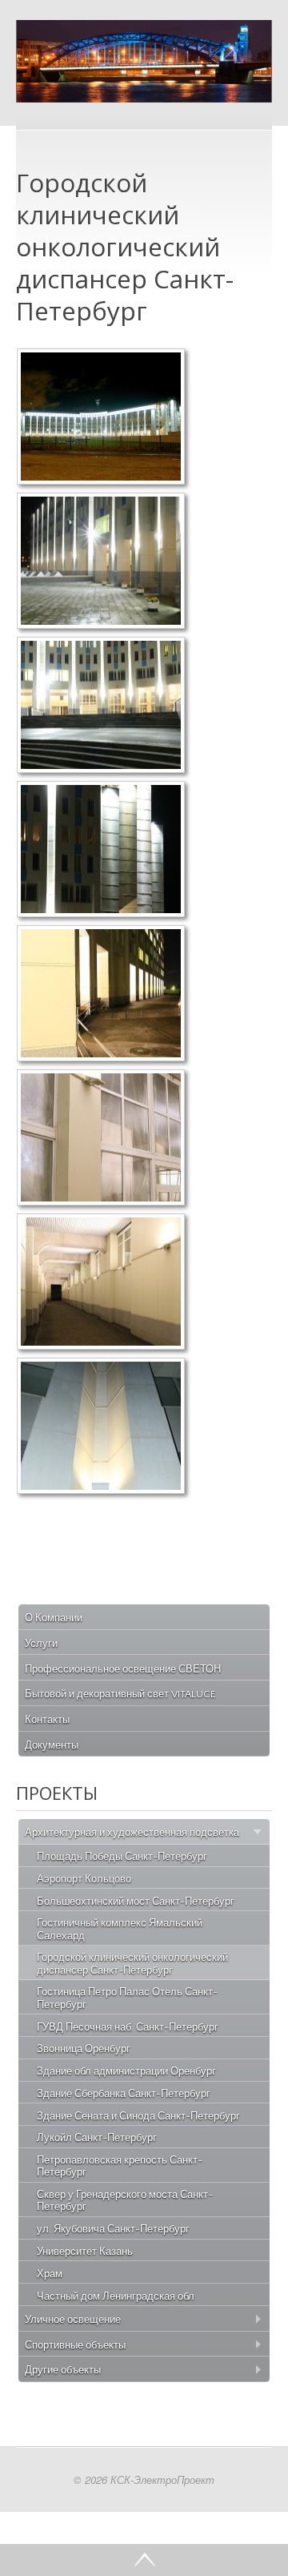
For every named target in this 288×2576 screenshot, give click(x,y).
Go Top (144, 2560)
